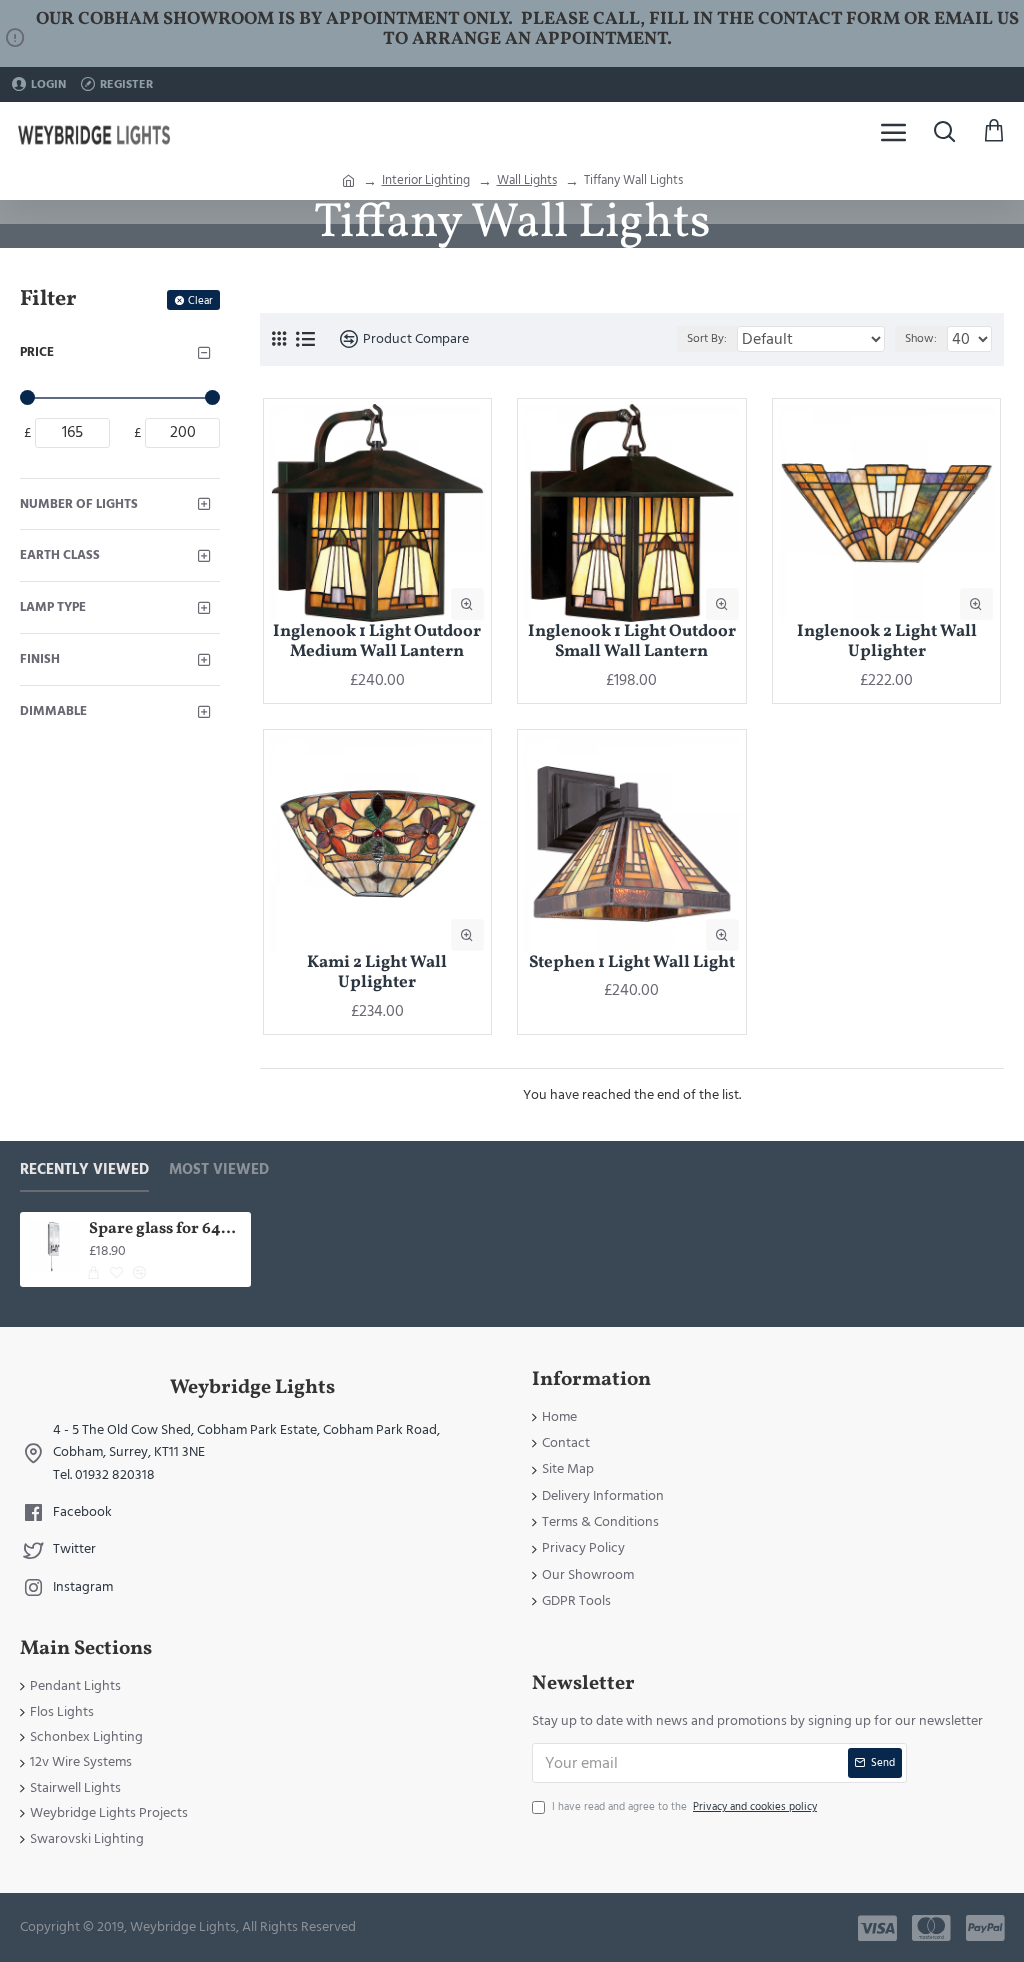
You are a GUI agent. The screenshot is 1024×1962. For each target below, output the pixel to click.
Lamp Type (53, 607)
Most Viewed (219, 1170)
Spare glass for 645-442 (166, 1229)
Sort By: (707, 338)
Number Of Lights (79, 504)
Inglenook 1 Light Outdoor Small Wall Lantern (632, 642)
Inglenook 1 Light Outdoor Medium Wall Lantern (377, 642)
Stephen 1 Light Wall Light (632, 963)
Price (37, 352)
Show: (921, 338)
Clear (200, 300)
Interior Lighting (426, 180)
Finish (40, 659)
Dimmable (53, 711)
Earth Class (60, 555)
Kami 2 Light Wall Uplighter (377, 973)
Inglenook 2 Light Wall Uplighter (887, 642)
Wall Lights (527, 180)
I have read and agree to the (684, 1806)
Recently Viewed (84, 1170)
